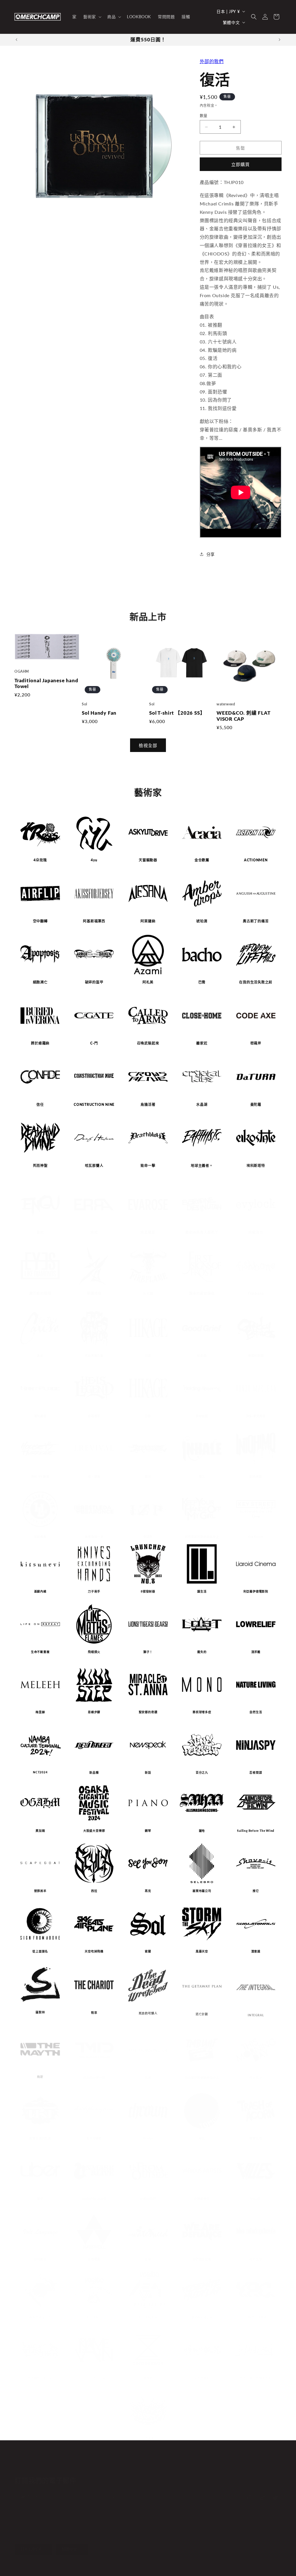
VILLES (256, 2193)
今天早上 (256, 2072)
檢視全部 (148, 745)
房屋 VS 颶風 (40, 1477)
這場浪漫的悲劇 (40, 2132)
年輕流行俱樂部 (256, 2311)
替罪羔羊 (40, 1891)
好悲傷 (202, 1356)
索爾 (148, 1951)
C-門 (94, 1043)
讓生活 (202, 1591)
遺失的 (202, 1652)
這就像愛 (40, 1537)
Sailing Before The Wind (256, 1831)
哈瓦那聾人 (94, 1166)
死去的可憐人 (148, 2012)
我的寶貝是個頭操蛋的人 (202, 2072)
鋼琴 (148, 1831)
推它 (256, 1891)
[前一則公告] (16, 40)
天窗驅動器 (148, 860)
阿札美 (148, 982)
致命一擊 (148, 1166)
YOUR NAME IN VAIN (94, 2372)
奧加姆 (40, 1831)
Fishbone (256, 1294)
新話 (148, 1773)
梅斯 (40, 2072)
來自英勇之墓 (94, 1356)
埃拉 (94, 1233)
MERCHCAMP (39, 2567)
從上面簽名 (40, 1951)
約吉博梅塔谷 (148, 2311)
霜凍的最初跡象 (202, 1294)
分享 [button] (211, 554)
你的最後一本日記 (40, 2372)
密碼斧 (256, 1043)
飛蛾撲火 (94, 1652)
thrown (148, 2132)
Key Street (256, 1537)
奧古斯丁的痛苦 (256, 921)
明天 (202, 2132)
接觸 (195, 2459)
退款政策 (63, 2567)
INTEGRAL (256, 2012)
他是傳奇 (94, 1416)
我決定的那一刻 (94, 2072)
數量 (204, 115)
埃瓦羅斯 (148, 1233)
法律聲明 (140, 2567)
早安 (148, 2072)
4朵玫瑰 (40, 860)
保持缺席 (202, 1416)
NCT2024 (40, 1772)
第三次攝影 (94, 2132)
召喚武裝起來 (148, 1043)
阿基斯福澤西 (94, 921)
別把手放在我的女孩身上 (202, 1537)
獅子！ (148, 1652)
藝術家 (113, 2459)
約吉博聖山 (94, 2311)
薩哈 (202, 1831)
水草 (148, 2253)
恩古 (40, 1233)
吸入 (202, 1477)
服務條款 (101, 2567)
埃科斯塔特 (256, 1166)
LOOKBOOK (151, 2459)
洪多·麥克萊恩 (256, 1416)
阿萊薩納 (148, 921)
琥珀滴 (202, 921)
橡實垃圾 (256, 2132)
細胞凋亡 (40, 982)
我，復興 (94, 1477)
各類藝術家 (202, 2193)
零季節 (148, 2372)
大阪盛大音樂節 (94, 1831)
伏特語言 (40, 2253)
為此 (40, 1356)
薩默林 (40, 2012)
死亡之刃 (256, 2253)
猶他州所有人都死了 (202, 1233)
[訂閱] (112, 2494)
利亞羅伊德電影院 (256, 1591)
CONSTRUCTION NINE (94, 1105)
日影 (148, 1356)
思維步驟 (94, 1712)
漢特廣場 (40, 1416)
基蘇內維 (40, 1591)
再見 (148, 1891)
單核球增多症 (202, 1712)
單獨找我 (94, 1294)
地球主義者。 (202, 1166)
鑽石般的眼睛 (40, 1294)
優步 (40, 2193)
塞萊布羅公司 (202, 1891)
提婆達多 (148, 2432)
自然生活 (256, 1712)
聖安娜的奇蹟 (148, 1712)
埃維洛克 (256, 1233)
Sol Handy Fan (99, 713)
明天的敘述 (202, 2372)
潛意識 (256, 1951)
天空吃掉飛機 (94, 1951)
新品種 (94, 1773)
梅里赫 (40, 1712)
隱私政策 (82, 2567)
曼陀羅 (256, 1105)
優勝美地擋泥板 (202, 2311)
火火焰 (148, 1294)
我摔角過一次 (94, 1537)
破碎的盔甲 (94, 982)
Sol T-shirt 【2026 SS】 (177, 713)
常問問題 (177, 2459)
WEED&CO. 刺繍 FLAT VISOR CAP (243, 716)
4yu (94, 860)
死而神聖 (40, 1166)
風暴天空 (202, 1951)
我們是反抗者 (202, 2253)
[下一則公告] (280, 40)
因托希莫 (256, 1477)
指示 (148, 1477)
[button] (92, 17)
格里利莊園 (256, 1356)
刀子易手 (94, 1591)
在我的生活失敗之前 (256, 982)
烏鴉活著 (148, 1105)
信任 (40, 1105)
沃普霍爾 (94, 2253)
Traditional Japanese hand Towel (46, 684)
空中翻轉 (40, 921)
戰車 (94, 2012)
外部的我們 (212, 61)
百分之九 (202, 1773)
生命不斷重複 (40, 1652)
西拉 (94, 1891)
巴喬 (202, 982)
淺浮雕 (256, 1652)
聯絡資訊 (120, 2567)
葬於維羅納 (40, 1043)
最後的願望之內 (40, 2311)
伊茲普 (148, 1537)
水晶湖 (202, 1105)
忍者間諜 (256, 1773)
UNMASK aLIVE (94, 2193)
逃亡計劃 (202, 2012)
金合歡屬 (202, 860)
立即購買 (240, 164)
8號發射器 (148, 1591)
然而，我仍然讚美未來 (256, 2372)
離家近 (202, 1043)
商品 (129, 2459)
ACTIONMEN (256, 860)
